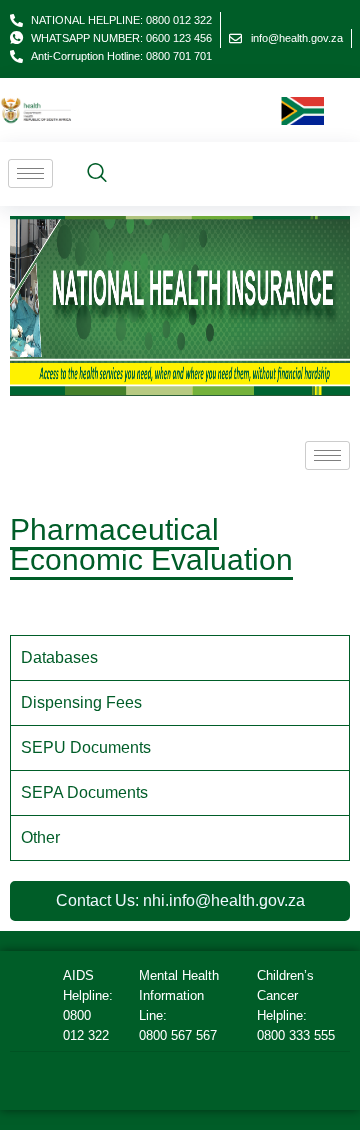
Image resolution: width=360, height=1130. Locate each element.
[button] (97, 174)
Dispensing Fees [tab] (81, 702)
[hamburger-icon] (30, 173)
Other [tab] (40, 837)
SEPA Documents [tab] (84, 792)
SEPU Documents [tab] (86, 747)
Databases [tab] (59, 657)
